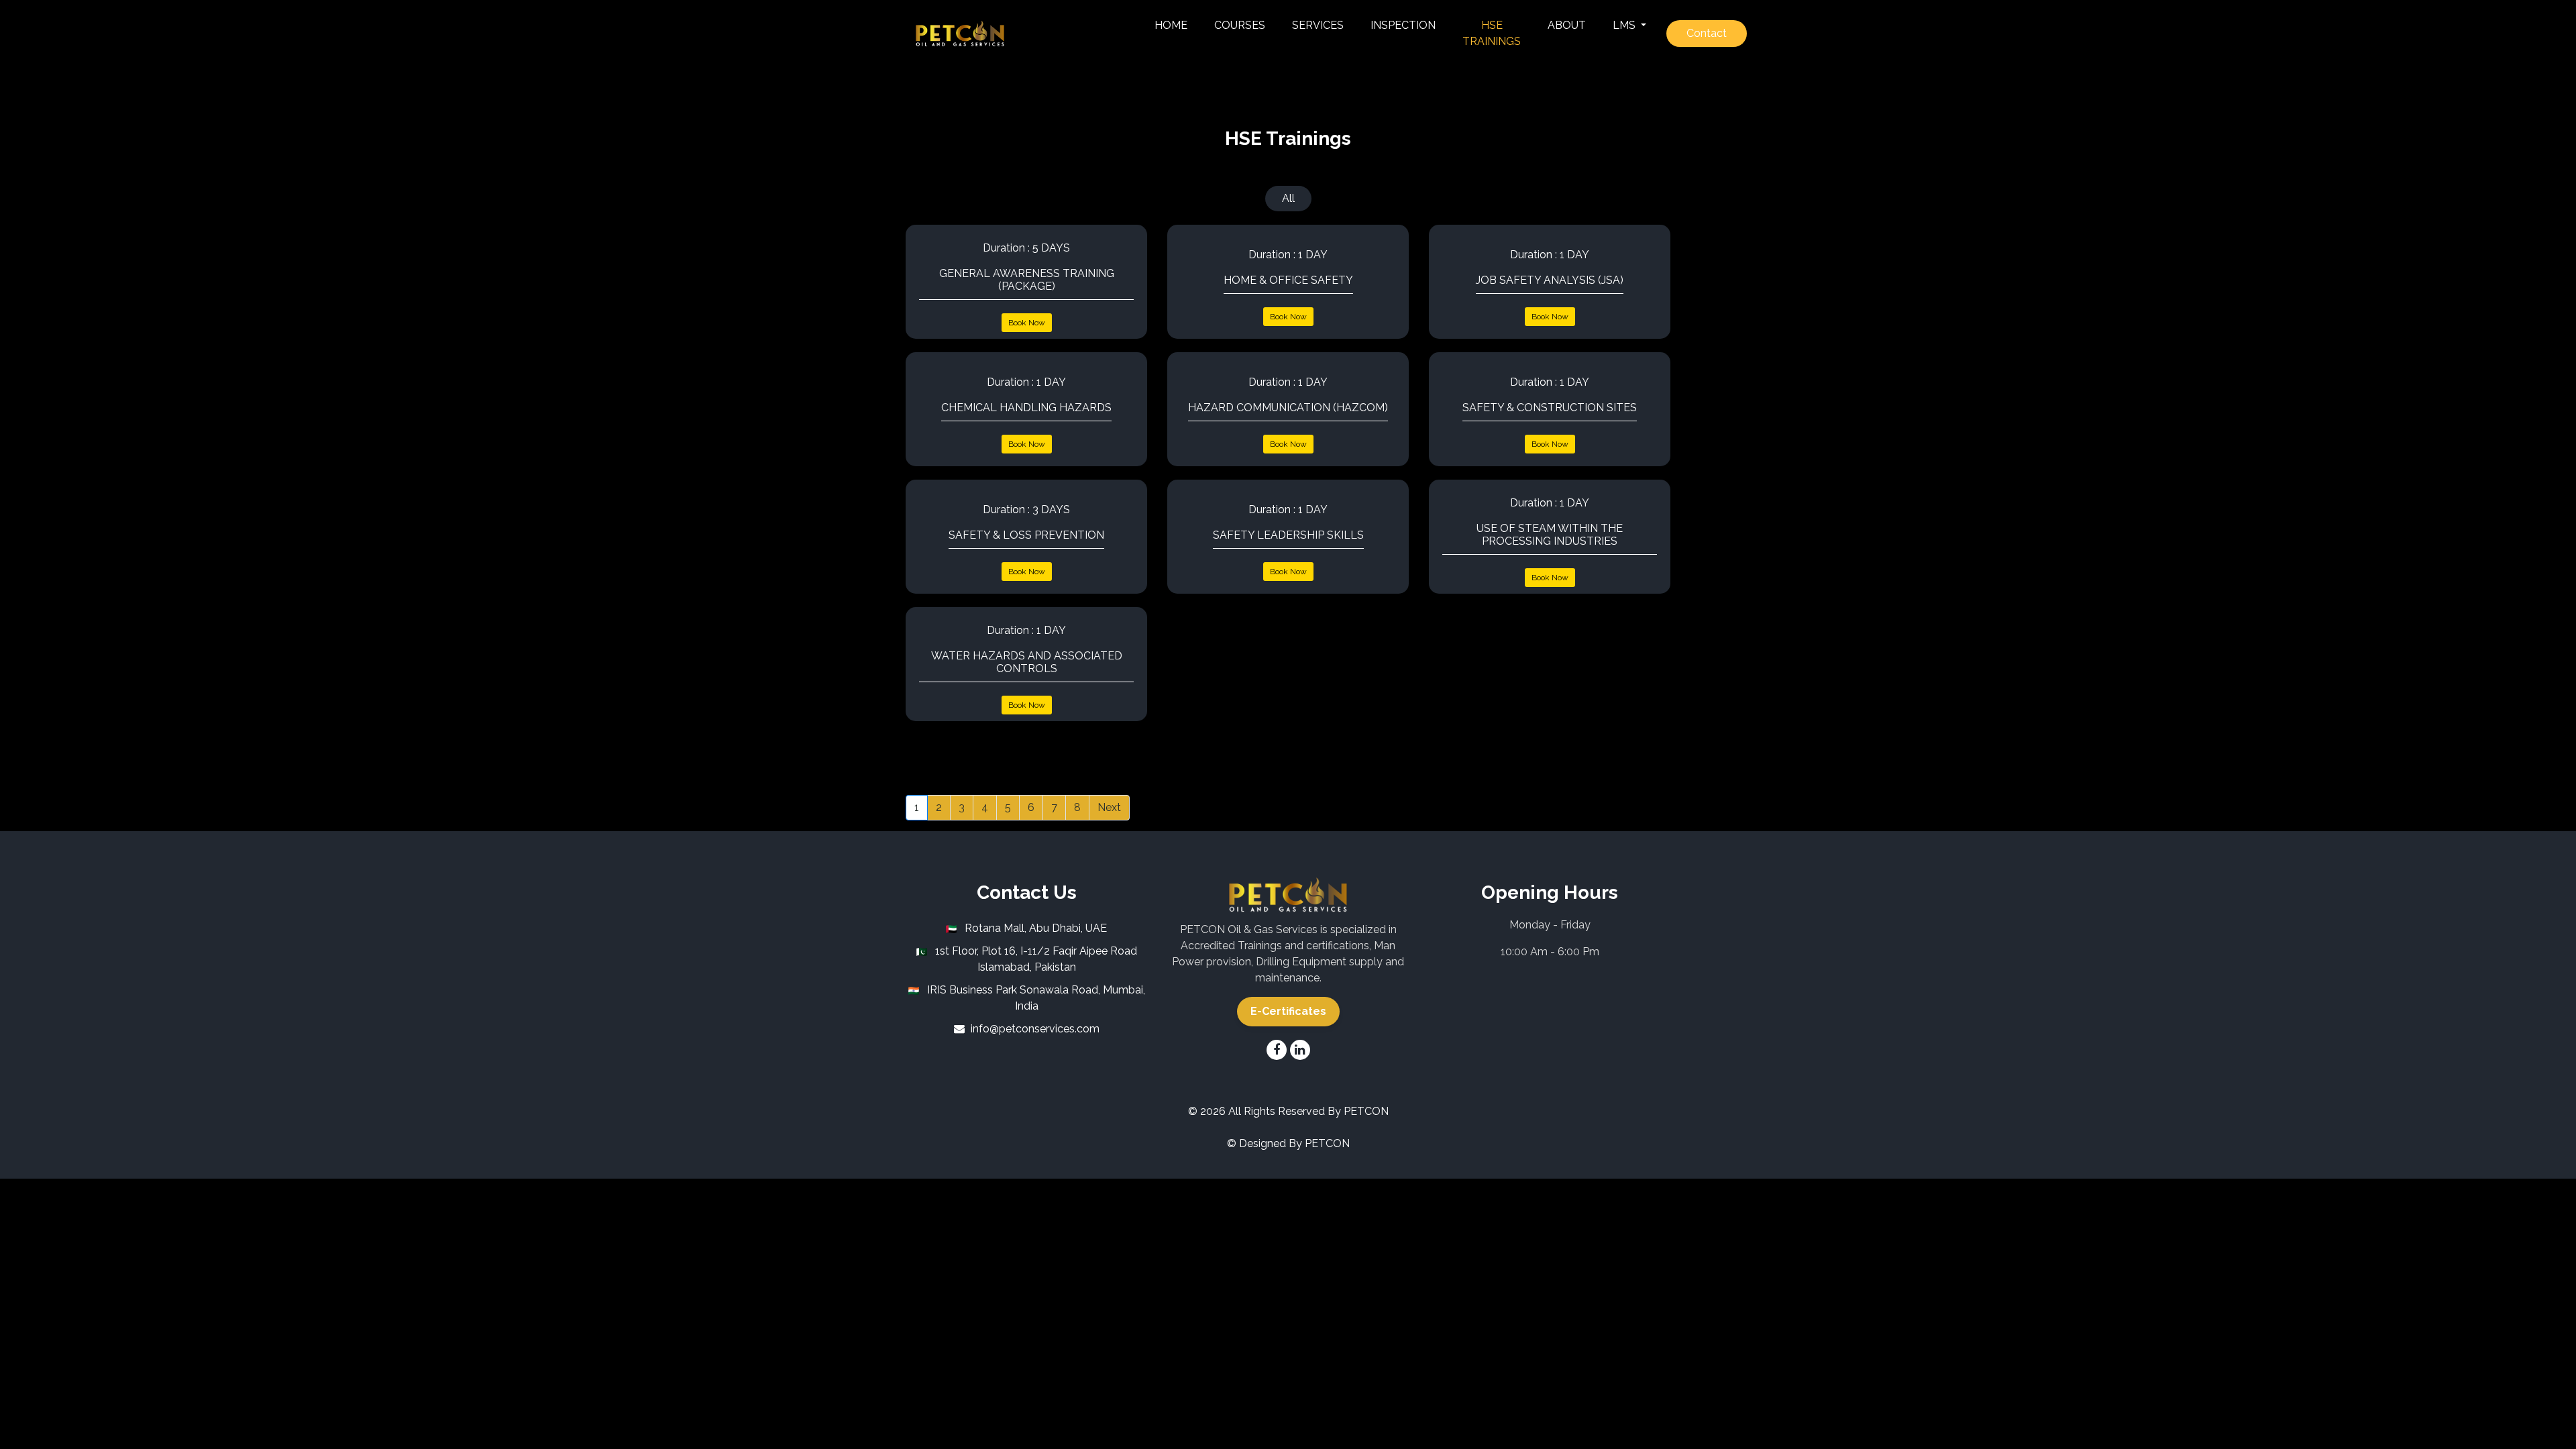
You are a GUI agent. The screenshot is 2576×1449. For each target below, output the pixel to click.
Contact (1707, 33)
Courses (1240, 25)
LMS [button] (1625, 25)
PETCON (1366, 1111)
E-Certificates (1288, 1011)
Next (1109, 807)
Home (1171, 25)
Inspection (1403, 25)
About (1567, 25)
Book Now (1027, 323)
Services (1318, 25)
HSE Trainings (1498, 33)
